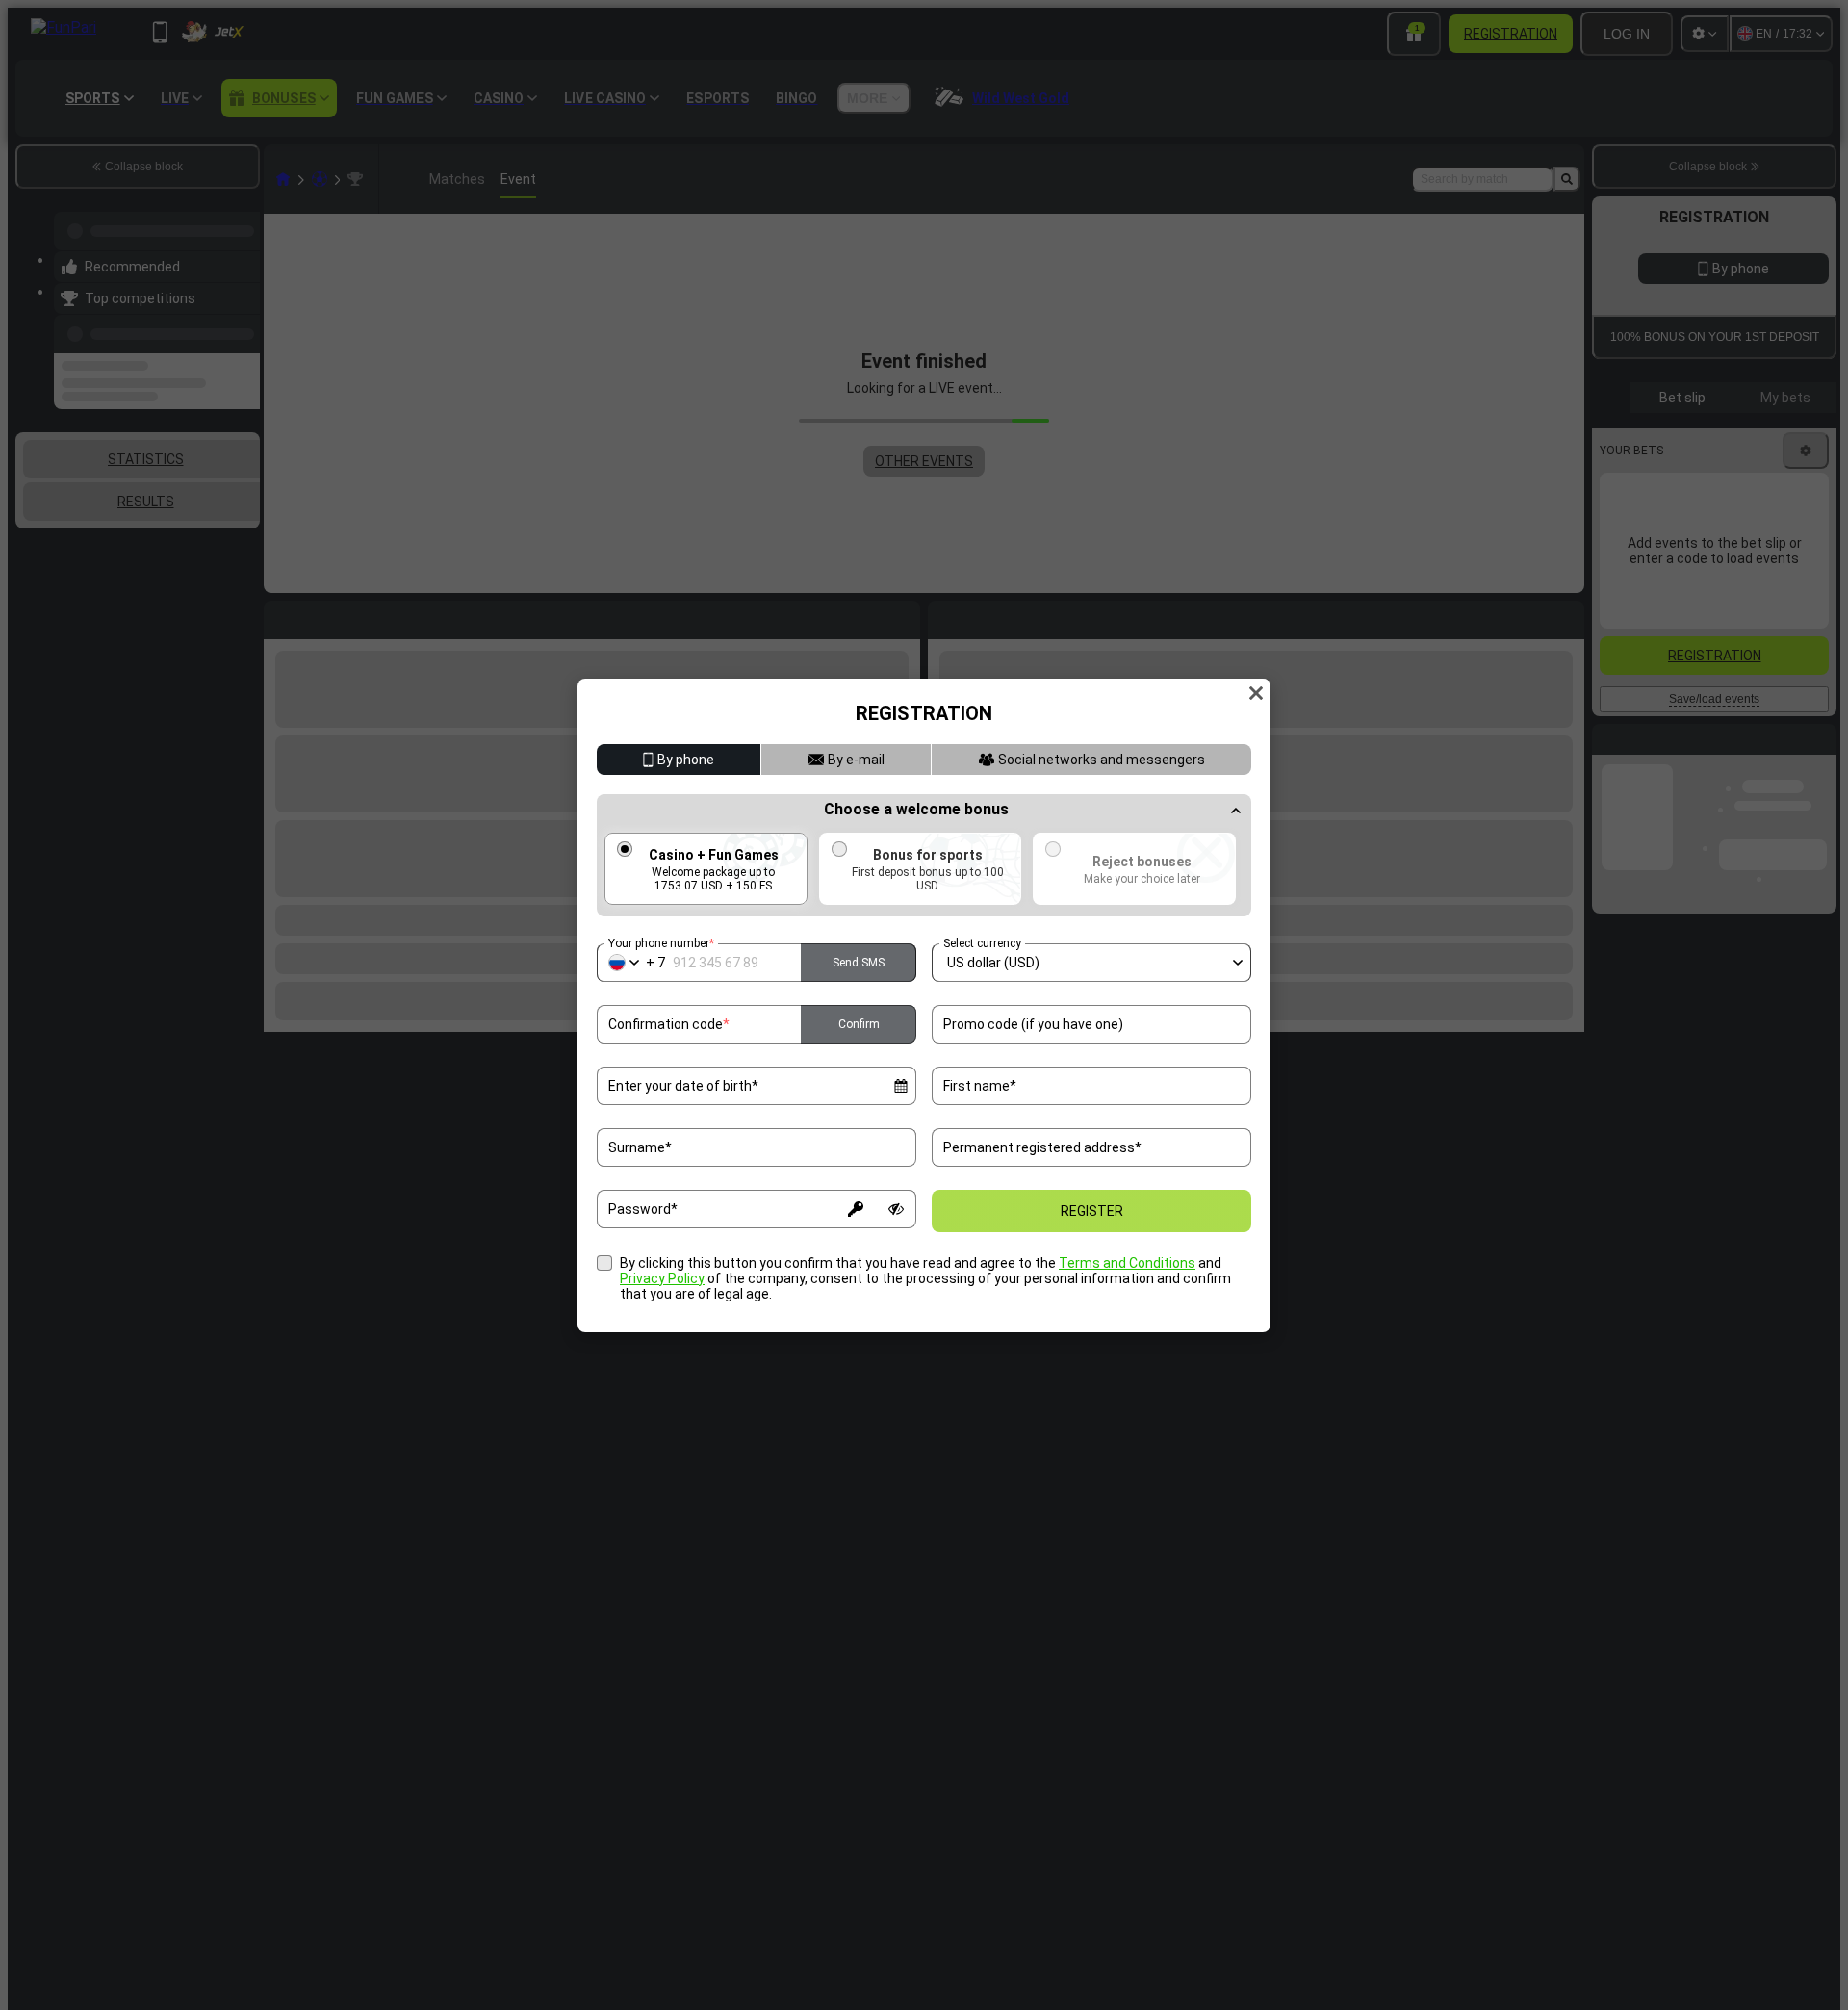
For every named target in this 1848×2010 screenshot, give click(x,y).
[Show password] (896, 1209)
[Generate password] (856, 1209)
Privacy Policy (662, 1278)
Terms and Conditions (1127, 1263)
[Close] (1256, 693)
